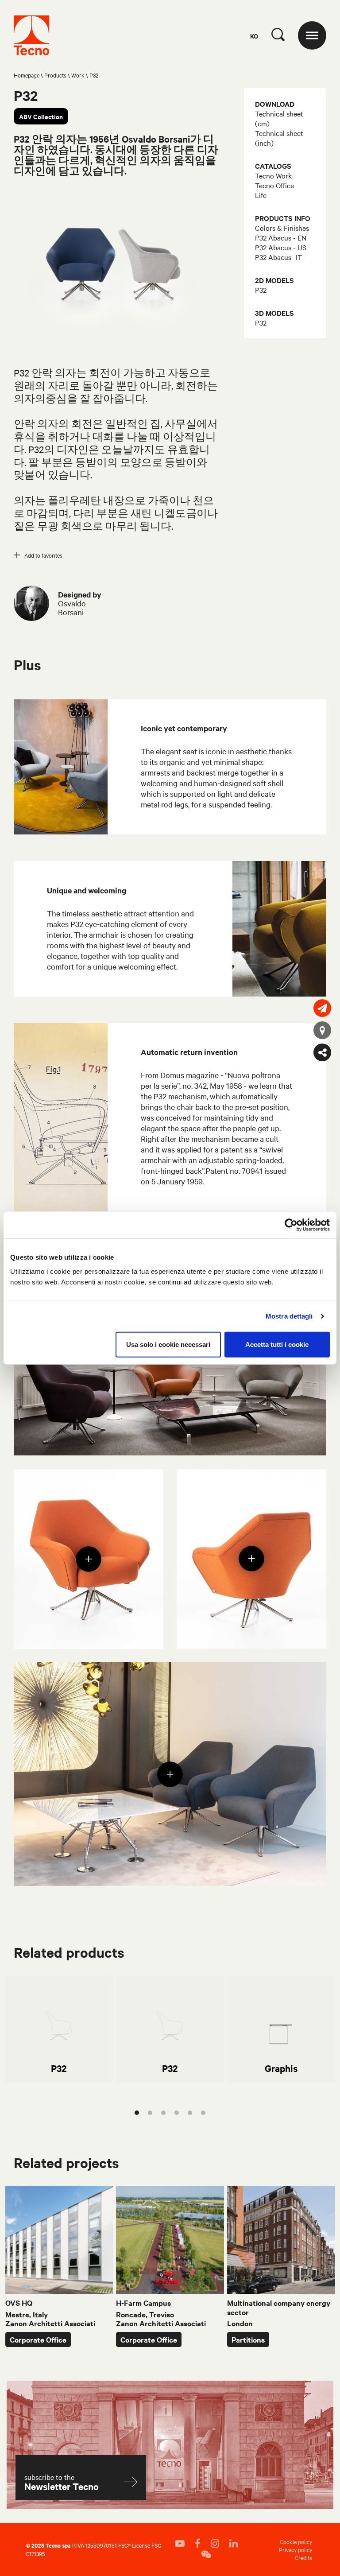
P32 (261, 290)
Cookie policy (296, 2541)
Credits (303, 2557)
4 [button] (177, 2113)
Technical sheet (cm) (279, 118)
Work (78, 75)
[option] (59, 2029)
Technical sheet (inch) (279, 138)
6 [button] (203, 2113)
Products (55, 75)
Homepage (27, 75)
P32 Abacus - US (281, 247)
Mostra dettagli (289, 1316)
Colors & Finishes (282, 228)
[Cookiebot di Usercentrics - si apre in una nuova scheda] (291, 1225)
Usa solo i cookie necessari (168, 1344)
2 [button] (150, 2113)
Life (261, 195)
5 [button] (190, 2113)
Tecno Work (273, 175)
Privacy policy (296, 2549)
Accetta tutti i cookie (277, 1344)
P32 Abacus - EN (281, 237)
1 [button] (137, 2113)
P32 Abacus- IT (278, 257)
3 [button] (163, 2113)
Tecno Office (274, 185)
